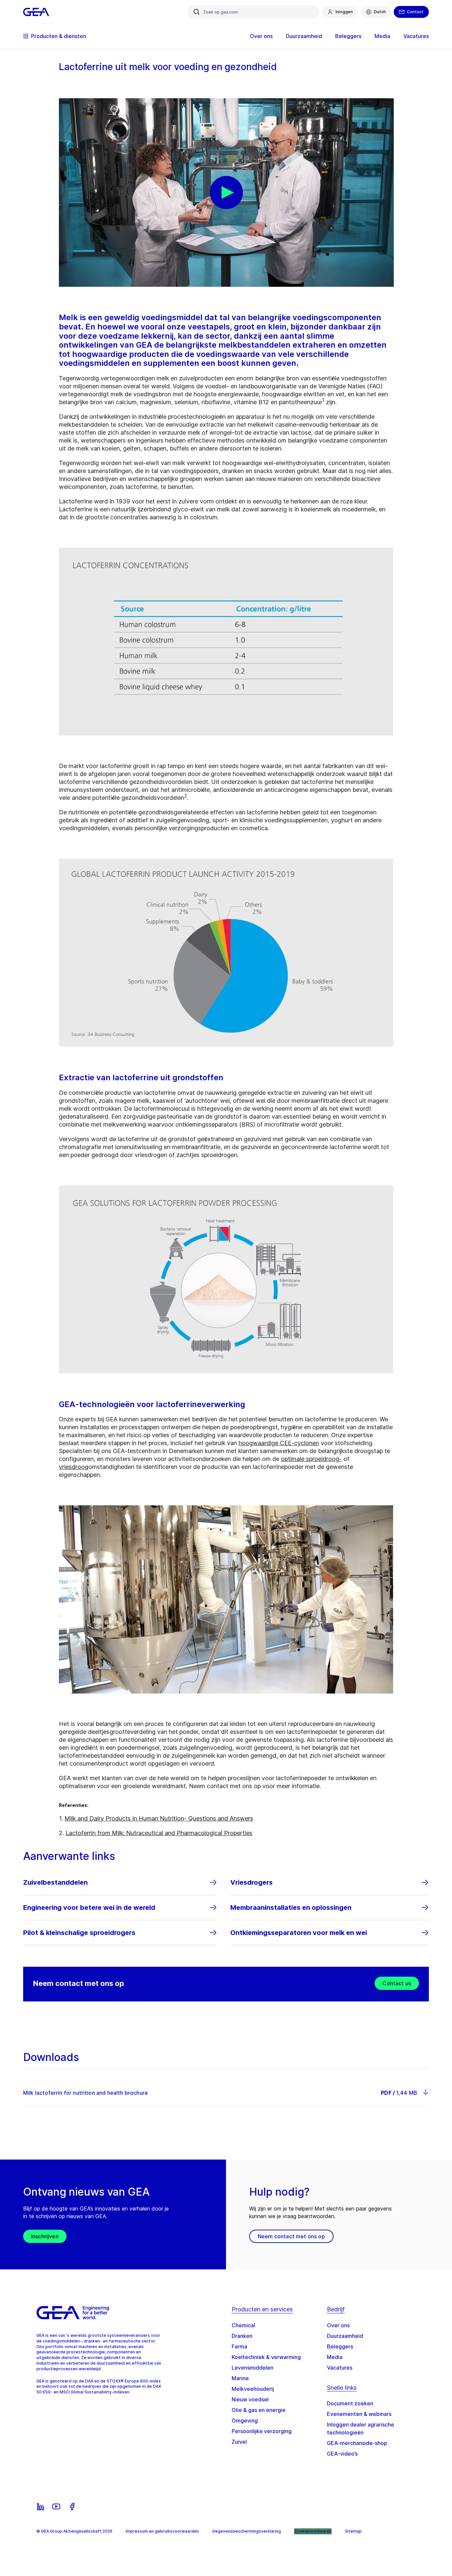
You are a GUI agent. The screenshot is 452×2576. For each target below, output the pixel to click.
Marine (240, 2378)
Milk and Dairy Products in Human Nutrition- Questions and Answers (159, 1818)
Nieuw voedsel (250, 2399)
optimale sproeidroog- (311, 1459)
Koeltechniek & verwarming (266, 2357)
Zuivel (239, 2442)
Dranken (242, 2336)
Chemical (243, 2325)
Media (335, 2357)
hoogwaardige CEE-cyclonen (279, 1443)
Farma (239, 2346)
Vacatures (340, 2368)
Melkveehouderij (253, 2389)
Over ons (338, 2325)
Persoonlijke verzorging (262, 2431)
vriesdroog (74, 1467)
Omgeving (245, 2421)
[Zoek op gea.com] (197, 12)
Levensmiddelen (252, 2368)
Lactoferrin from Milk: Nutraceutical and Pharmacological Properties (159, 1833)
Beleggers (340, 2346)
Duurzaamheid (345, 2336)
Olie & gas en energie (259, 2410)
